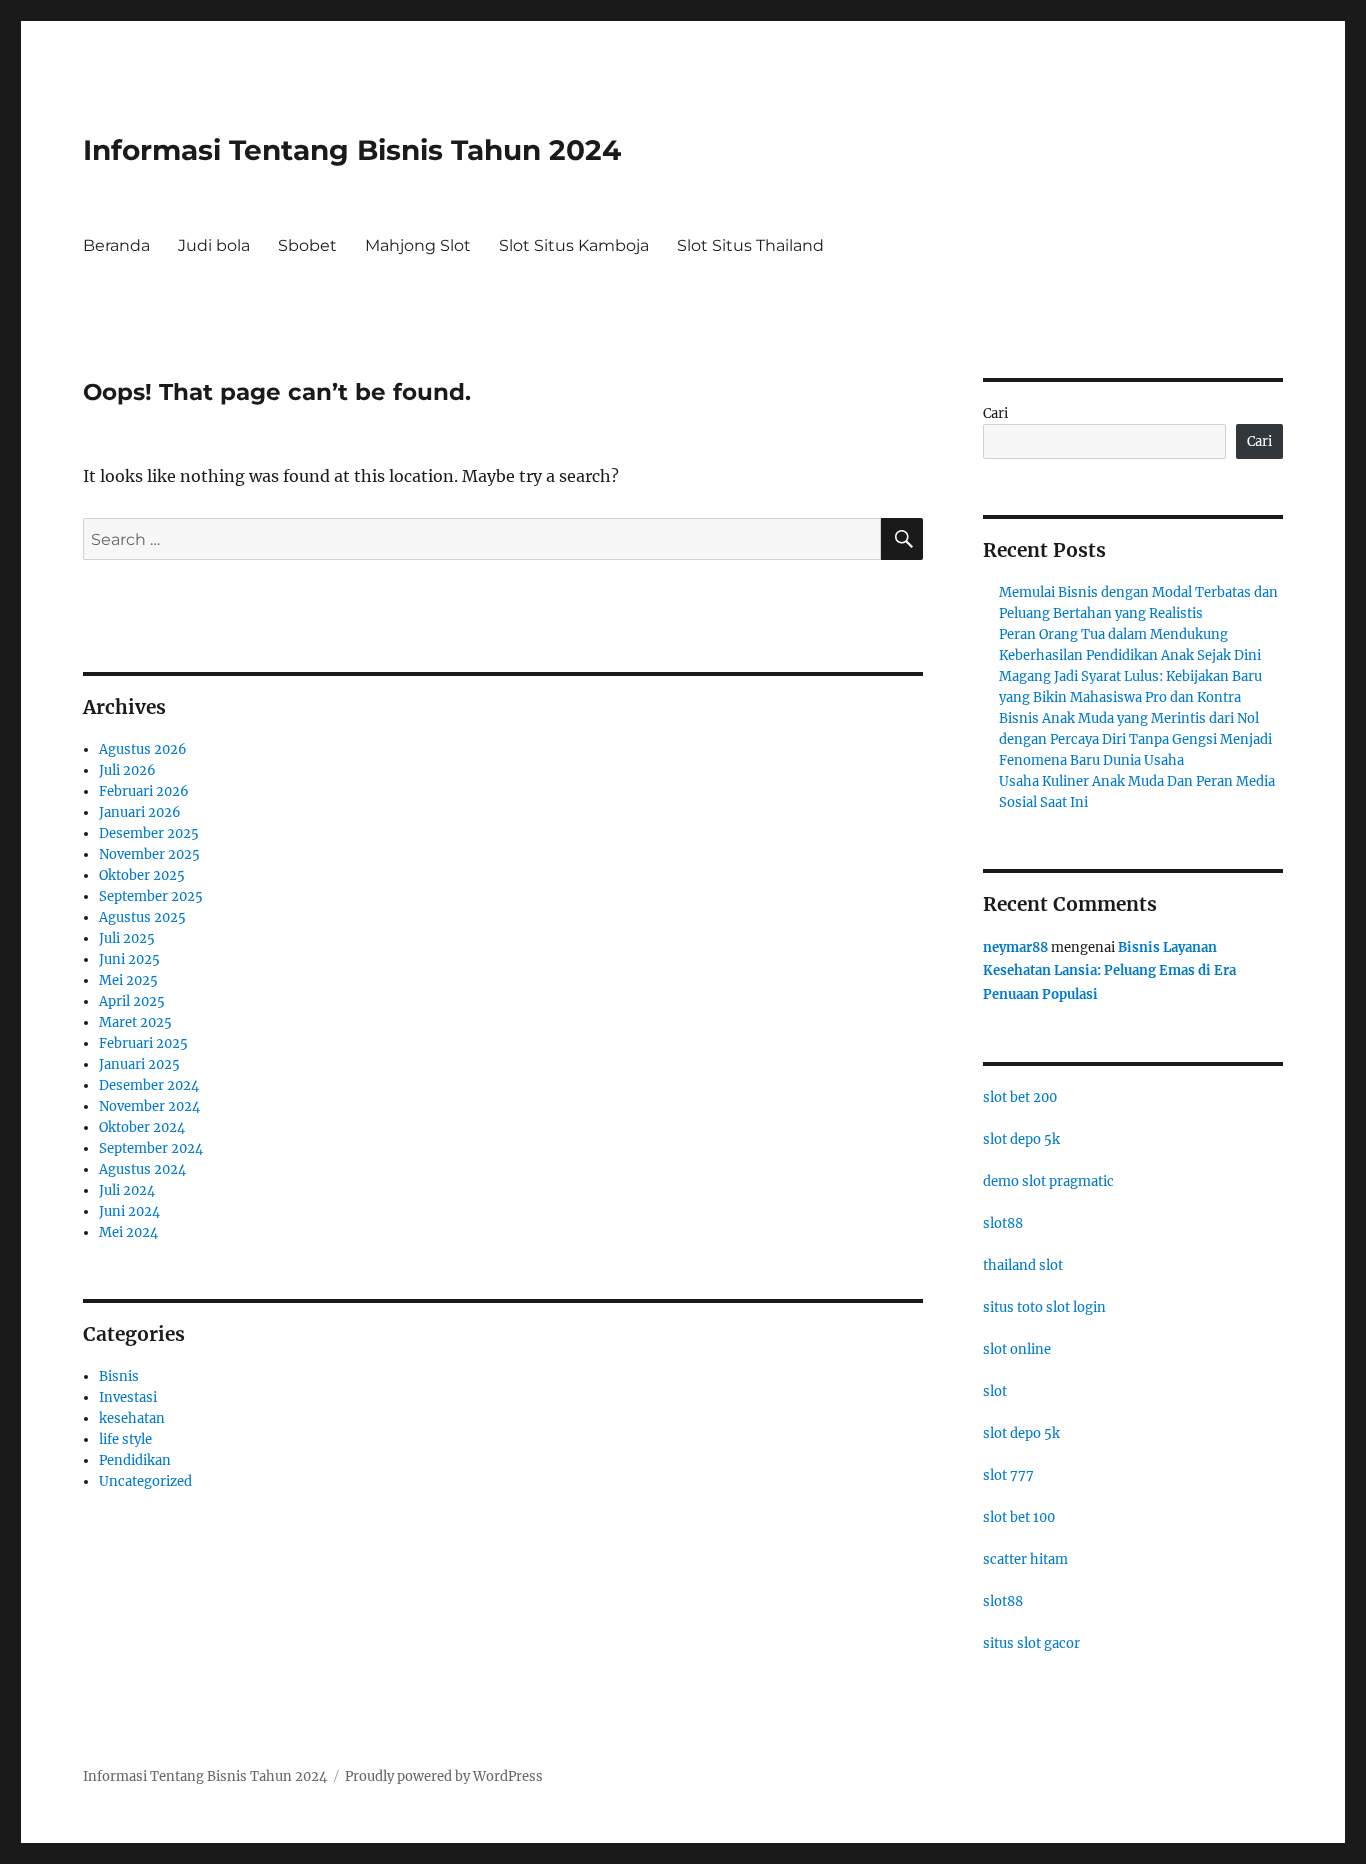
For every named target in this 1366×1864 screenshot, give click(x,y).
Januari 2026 (140, 812)
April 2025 (132, 1001)
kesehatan (132, 1418)
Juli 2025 (127, 938)
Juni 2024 (129, 1211)
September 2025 (151, 896)
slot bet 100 (1019, 1517)
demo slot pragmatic (1048, 1181)
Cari (995, 413)
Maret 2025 (135, 1022)
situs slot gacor (1031, 1643)
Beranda (116, 245)
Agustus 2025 (142, 917)
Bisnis (119, 1376)
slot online (1017, 1349)
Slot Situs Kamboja (574, 245)
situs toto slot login (1044, 1307)
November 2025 (149, 854)
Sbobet (307, 245)
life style (125, 1439)
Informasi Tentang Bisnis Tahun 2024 (352, 150)
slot (995, 1391)
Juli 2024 (127, 1190)
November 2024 (149, 1106)
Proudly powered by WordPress (444, 1776)
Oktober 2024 (142, 1127)
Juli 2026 (127, 770)
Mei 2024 (128, 1232)
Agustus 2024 (142, 1169)
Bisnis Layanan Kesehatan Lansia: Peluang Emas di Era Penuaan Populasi (1109, 971)
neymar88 (1015, 947)
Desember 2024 (149, 1085)
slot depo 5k (1021, 1139)
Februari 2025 (143, 1043)
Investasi (128, 1397)
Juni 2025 (129, 959)
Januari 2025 (139, 1064)
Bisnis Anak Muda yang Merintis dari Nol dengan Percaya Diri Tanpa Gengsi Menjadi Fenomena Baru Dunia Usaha (1135, 739)
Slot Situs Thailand (750, 245)
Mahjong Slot (418, 245)
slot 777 (1008, 1475)
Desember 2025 (149, 833)
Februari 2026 (144, 791)
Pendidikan (135, 1460)
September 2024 (151, 1148)
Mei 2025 (128, 980)
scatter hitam (1025, 1559)
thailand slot (1023, 1265)
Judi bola (214, 245)
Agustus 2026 (143, 749)
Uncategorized (145, 1481)
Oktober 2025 (142, 875)
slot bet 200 (1020, 1097)
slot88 (1003, 1223)
